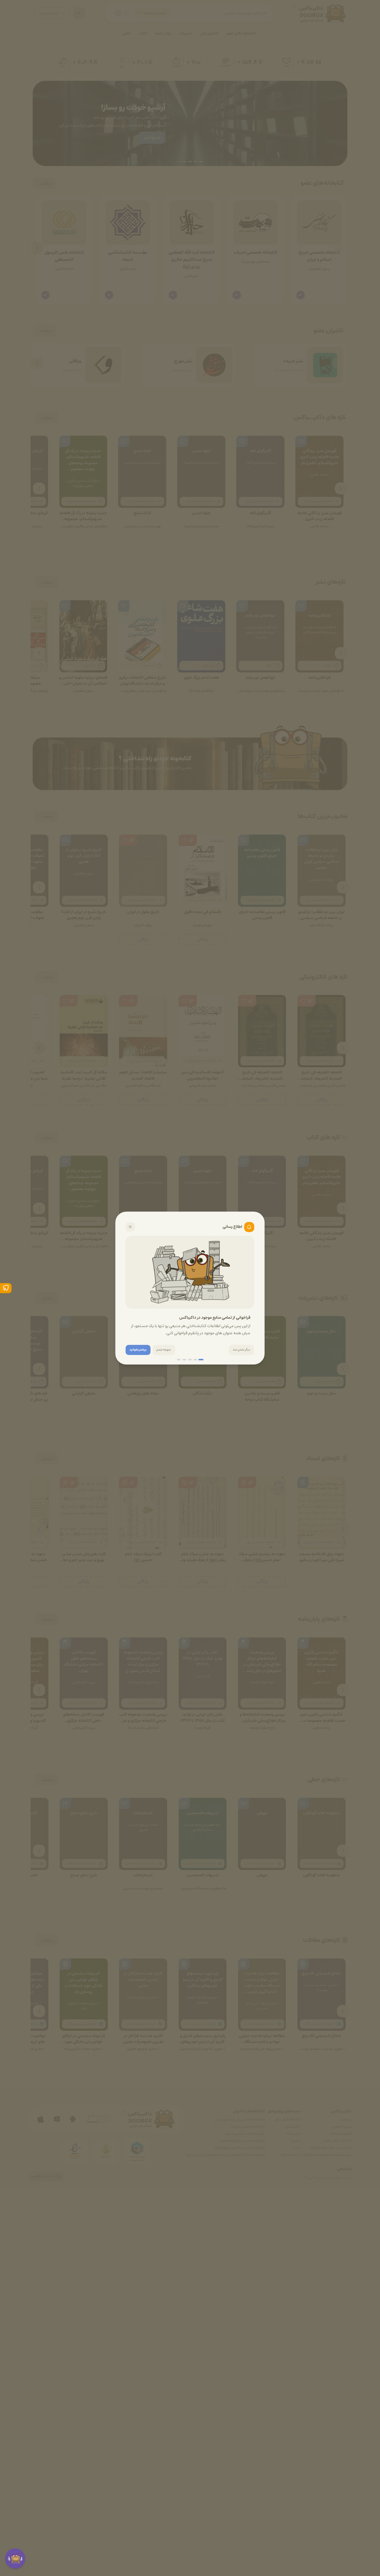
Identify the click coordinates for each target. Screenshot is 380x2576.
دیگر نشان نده (242, 1350)
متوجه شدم (164, 1350)
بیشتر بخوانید (138, 1350)
